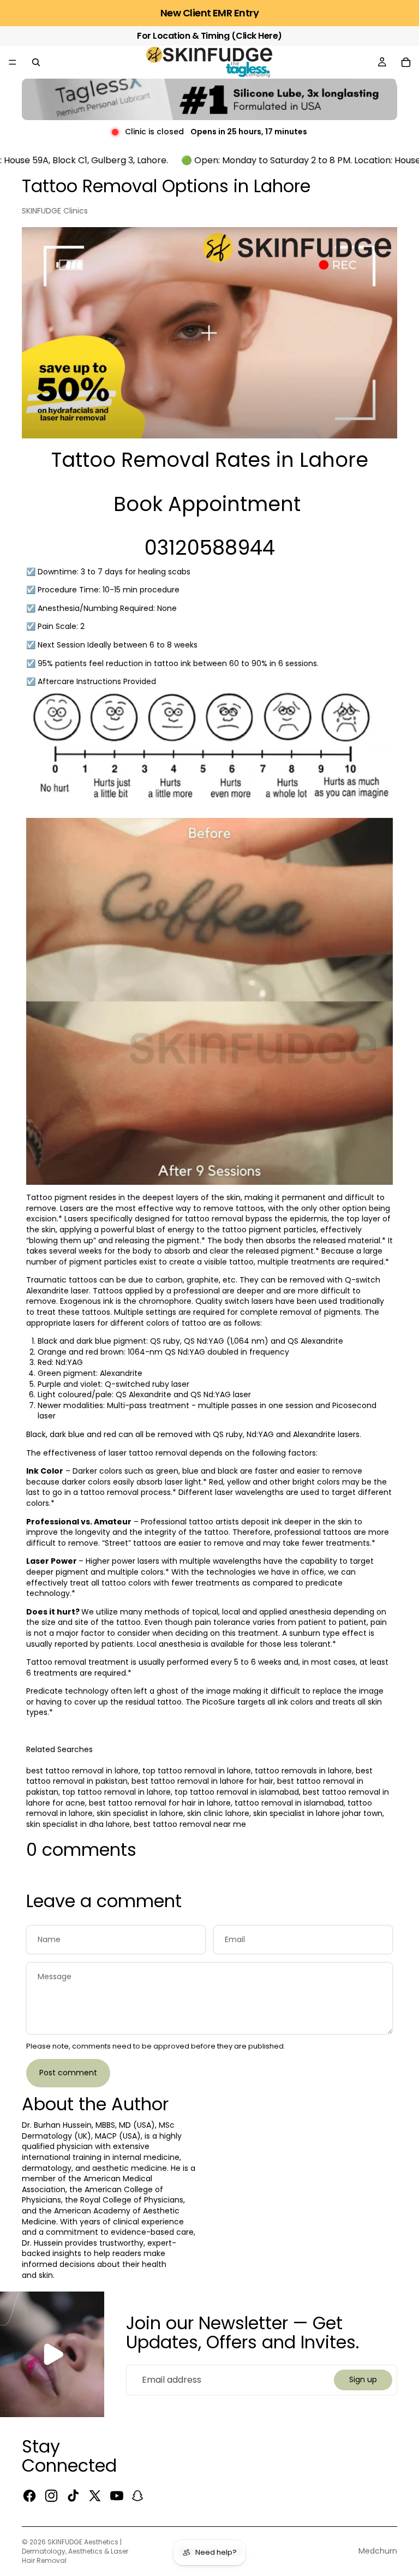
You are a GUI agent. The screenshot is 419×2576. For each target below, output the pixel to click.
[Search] (36, 62)
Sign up (363, 2379)
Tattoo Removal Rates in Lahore (210, 460)
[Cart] (406, 62)
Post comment (68, 2073)
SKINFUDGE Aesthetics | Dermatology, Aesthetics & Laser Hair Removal (75, 2551)
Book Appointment (207, 504)
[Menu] (13, 62)
